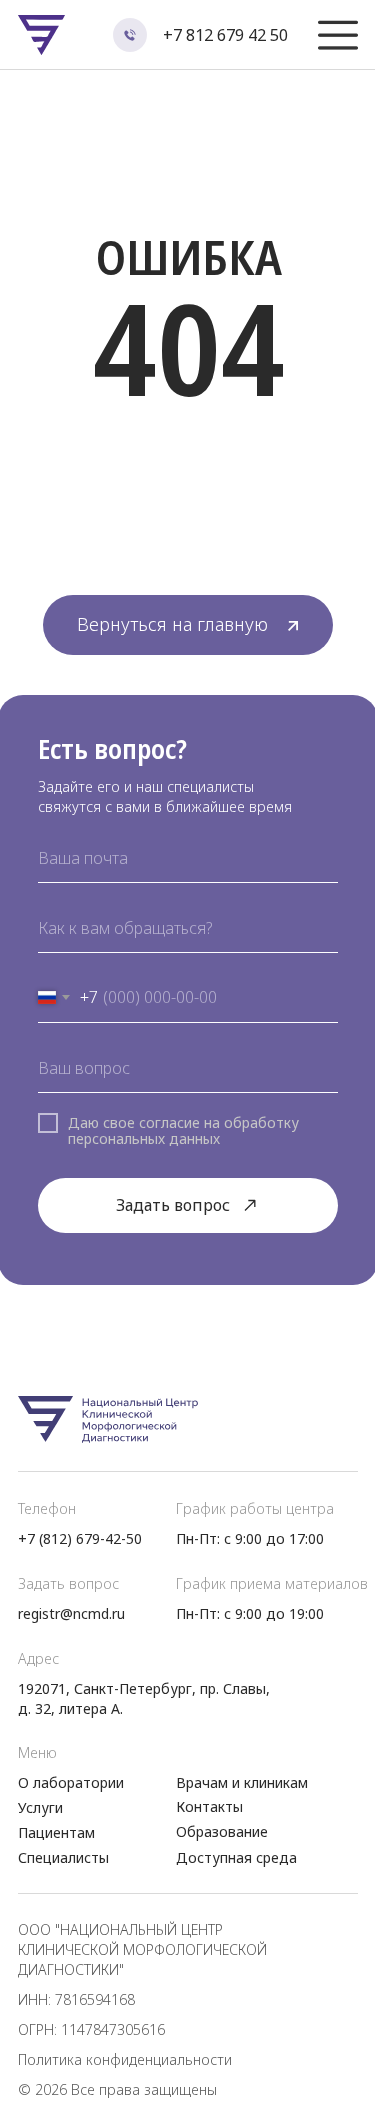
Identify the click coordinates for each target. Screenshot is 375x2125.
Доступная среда (236, 1857)
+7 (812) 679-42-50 (80, 1538)
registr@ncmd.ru (71, 1613)
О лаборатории (71, 1782)
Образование (222, 1831)
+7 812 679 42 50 (225, 35)
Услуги (40, 1807)
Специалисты (63, 1857)
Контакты (209, 1806)
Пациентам (56, 1832)
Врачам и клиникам (242, 1782)
